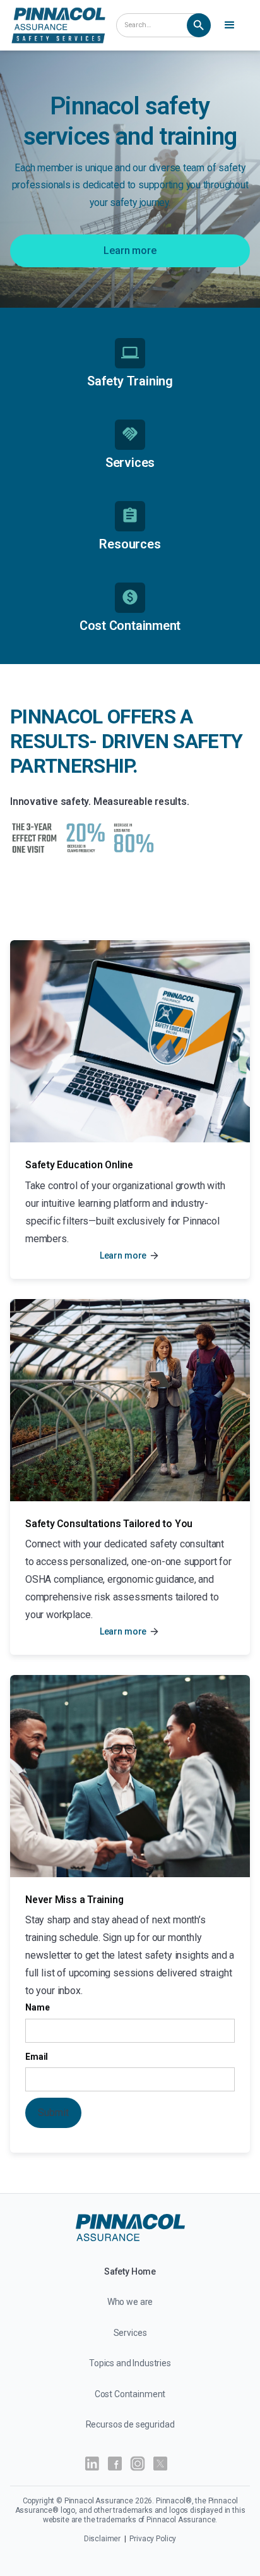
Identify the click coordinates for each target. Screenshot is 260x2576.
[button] (232, 25)
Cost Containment (130, 2394)
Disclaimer (103, 2539)
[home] (58, 25)
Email (37, 2057)
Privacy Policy (153, 2539)
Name (37, 2007)
